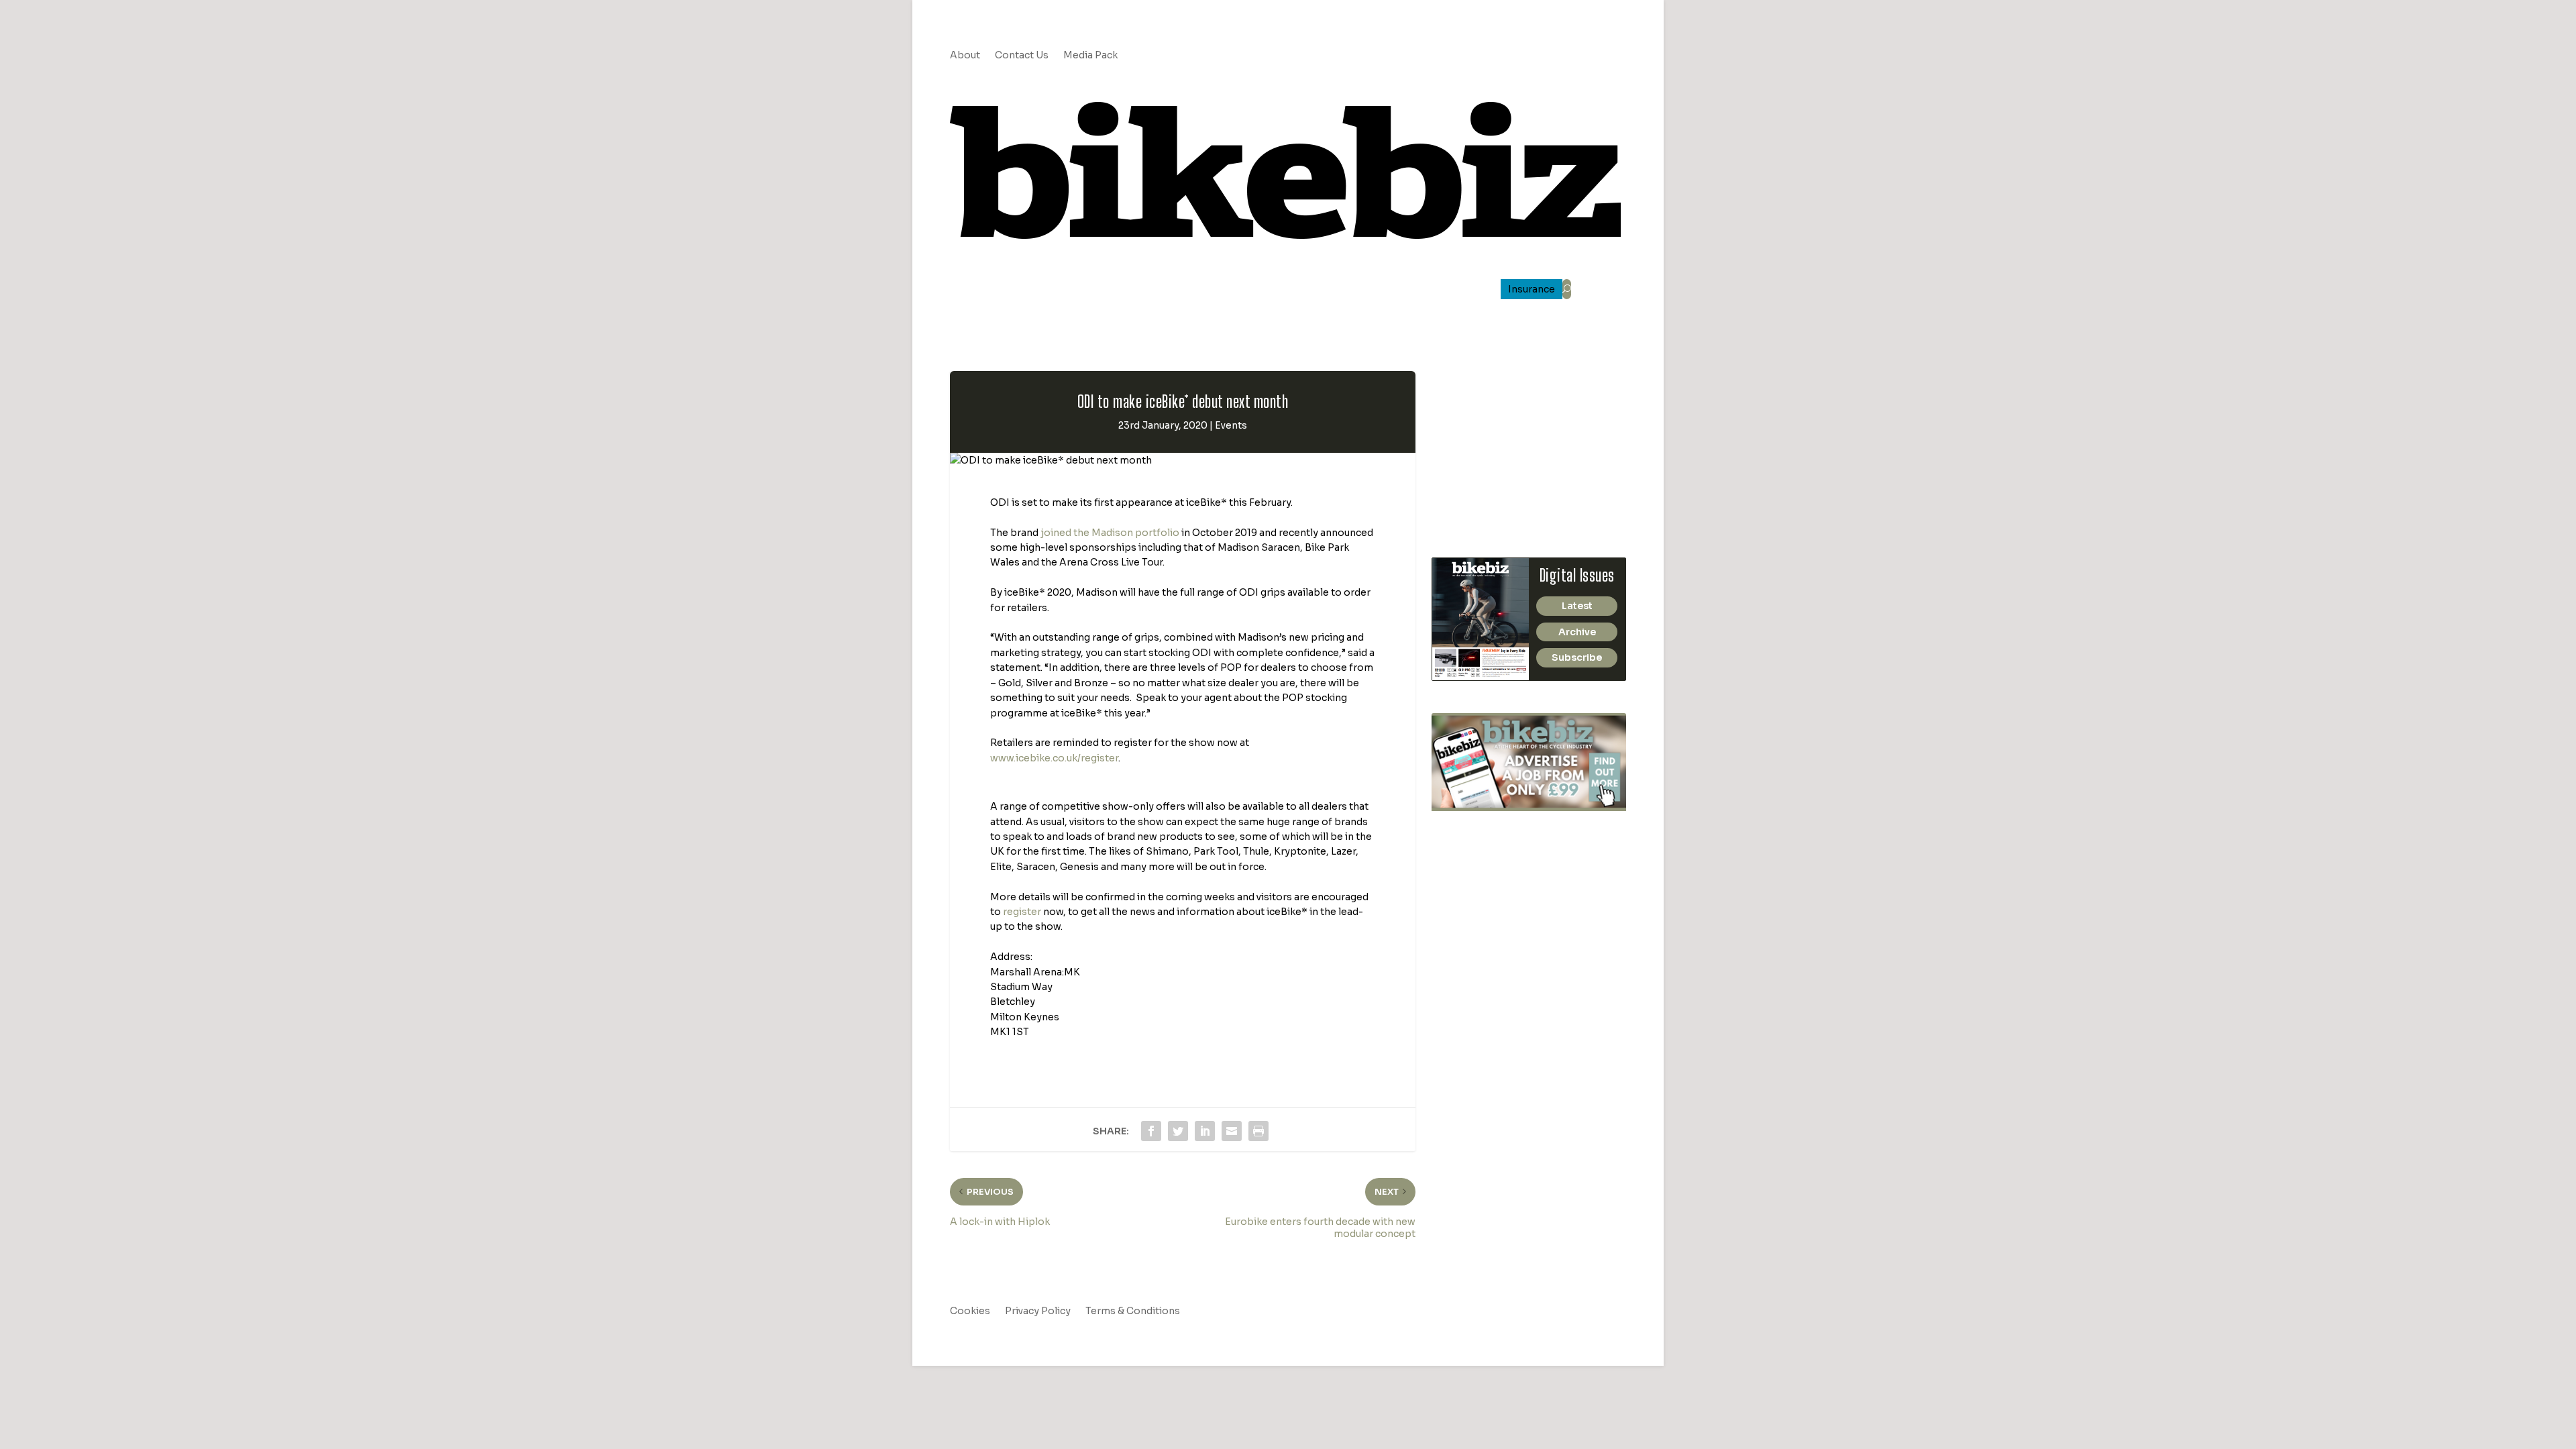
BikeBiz (1297, 290)
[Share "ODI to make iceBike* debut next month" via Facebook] (1151, 1131)
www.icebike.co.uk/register (1054, 758)
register (1022, 912)
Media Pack (1090, 56)
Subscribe (1577, 657)
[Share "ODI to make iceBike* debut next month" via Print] (1258, 1131)
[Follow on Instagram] (1535, 56)
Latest (1577, 606)
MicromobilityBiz (1452, 290)
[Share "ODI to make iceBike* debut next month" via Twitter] (1178, 1131)
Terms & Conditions (1133, 1311)
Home (1013, 290)
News (1057, 290)
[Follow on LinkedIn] (1508, 56)
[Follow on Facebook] (1562, 56)
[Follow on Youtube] (1589, 56)
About (965, 56)
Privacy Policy (1038, 1311)
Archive (1577, 632)
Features (1120, 290)
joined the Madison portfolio (1110, 533)
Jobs (1253, 290)
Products (1190, 290)
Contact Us (1022, 56)
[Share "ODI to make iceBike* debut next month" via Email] (1232, 1131)
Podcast (1363, 290)
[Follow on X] (1615, 56)
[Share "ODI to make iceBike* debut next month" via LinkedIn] (1205, 1131)
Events (1231, 425)
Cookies (970, 1311)
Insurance (1532, 290)
